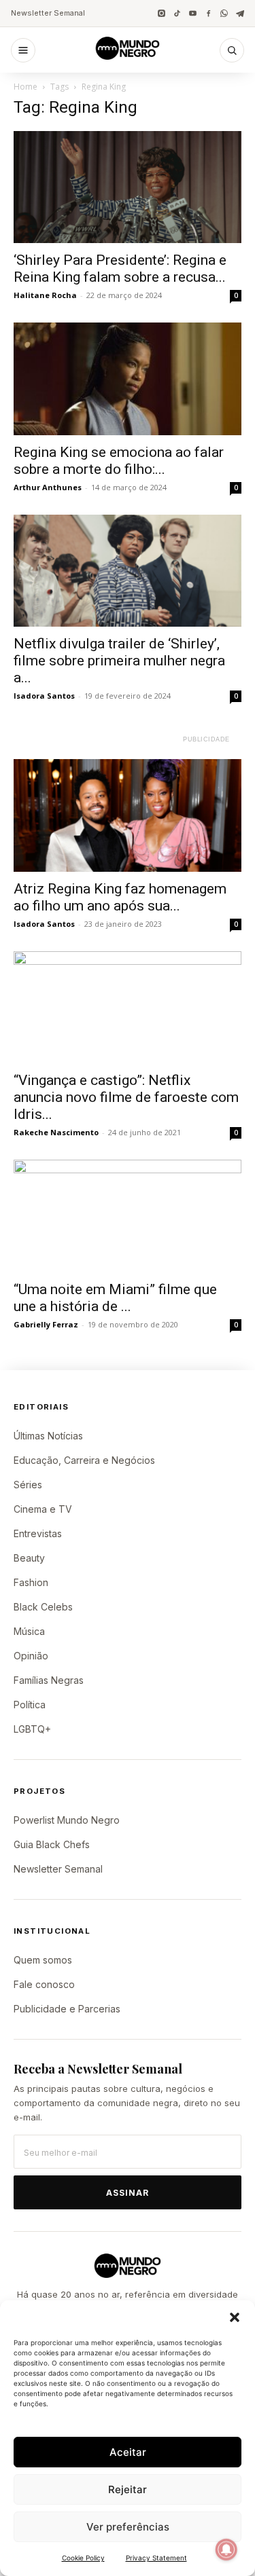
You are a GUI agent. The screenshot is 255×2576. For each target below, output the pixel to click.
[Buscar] (232, 50)
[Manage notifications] (226, 2550)
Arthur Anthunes (48, 487)
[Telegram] (240, 13)
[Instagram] (161, 13)
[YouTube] (193, 13)
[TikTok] (177, 13)
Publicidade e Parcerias (67, 2009)
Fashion (31, 1582)
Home (26, 87)
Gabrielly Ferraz (46, 1324)
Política (30, 1705)
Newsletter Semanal (48, 13)
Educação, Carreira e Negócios (84, 1460)
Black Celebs (43, 1607)
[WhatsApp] (224, 13)
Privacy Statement (156, 2558)
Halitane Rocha (45, 295)
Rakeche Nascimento (56, 1132)
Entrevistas (38, 1533)
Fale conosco (44, 1984)
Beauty (29, 1558)
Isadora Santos (44, 696)
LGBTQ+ (32, 1729)
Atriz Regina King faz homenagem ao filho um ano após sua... (120, 897)
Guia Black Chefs (52, 1844)
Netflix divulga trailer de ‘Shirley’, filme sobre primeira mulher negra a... (119, 661)
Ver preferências (128, 2527)
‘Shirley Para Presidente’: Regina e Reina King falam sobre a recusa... (120, 269)
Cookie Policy (83, 2558)
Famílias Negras (49, 1680)
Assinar (128, 2193)
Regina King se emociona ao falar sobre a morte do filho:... (119, 461)
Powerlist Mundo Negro (67, 1820)
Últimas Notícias (48, 1436)
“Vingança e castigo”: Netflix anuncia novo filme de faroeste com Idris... (126, 1097)
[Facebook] (208, 13)
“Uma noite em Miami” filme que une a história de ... (115, 1298)
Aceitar (128, 2452)
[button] (235, 2317)
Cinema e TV (43, 1509)
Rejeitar (128, 2489)
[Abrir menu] (23, 50)
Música (29, 1631)
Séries (28, 1485)
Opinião (31, 1656)
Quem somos (43, 1960)
